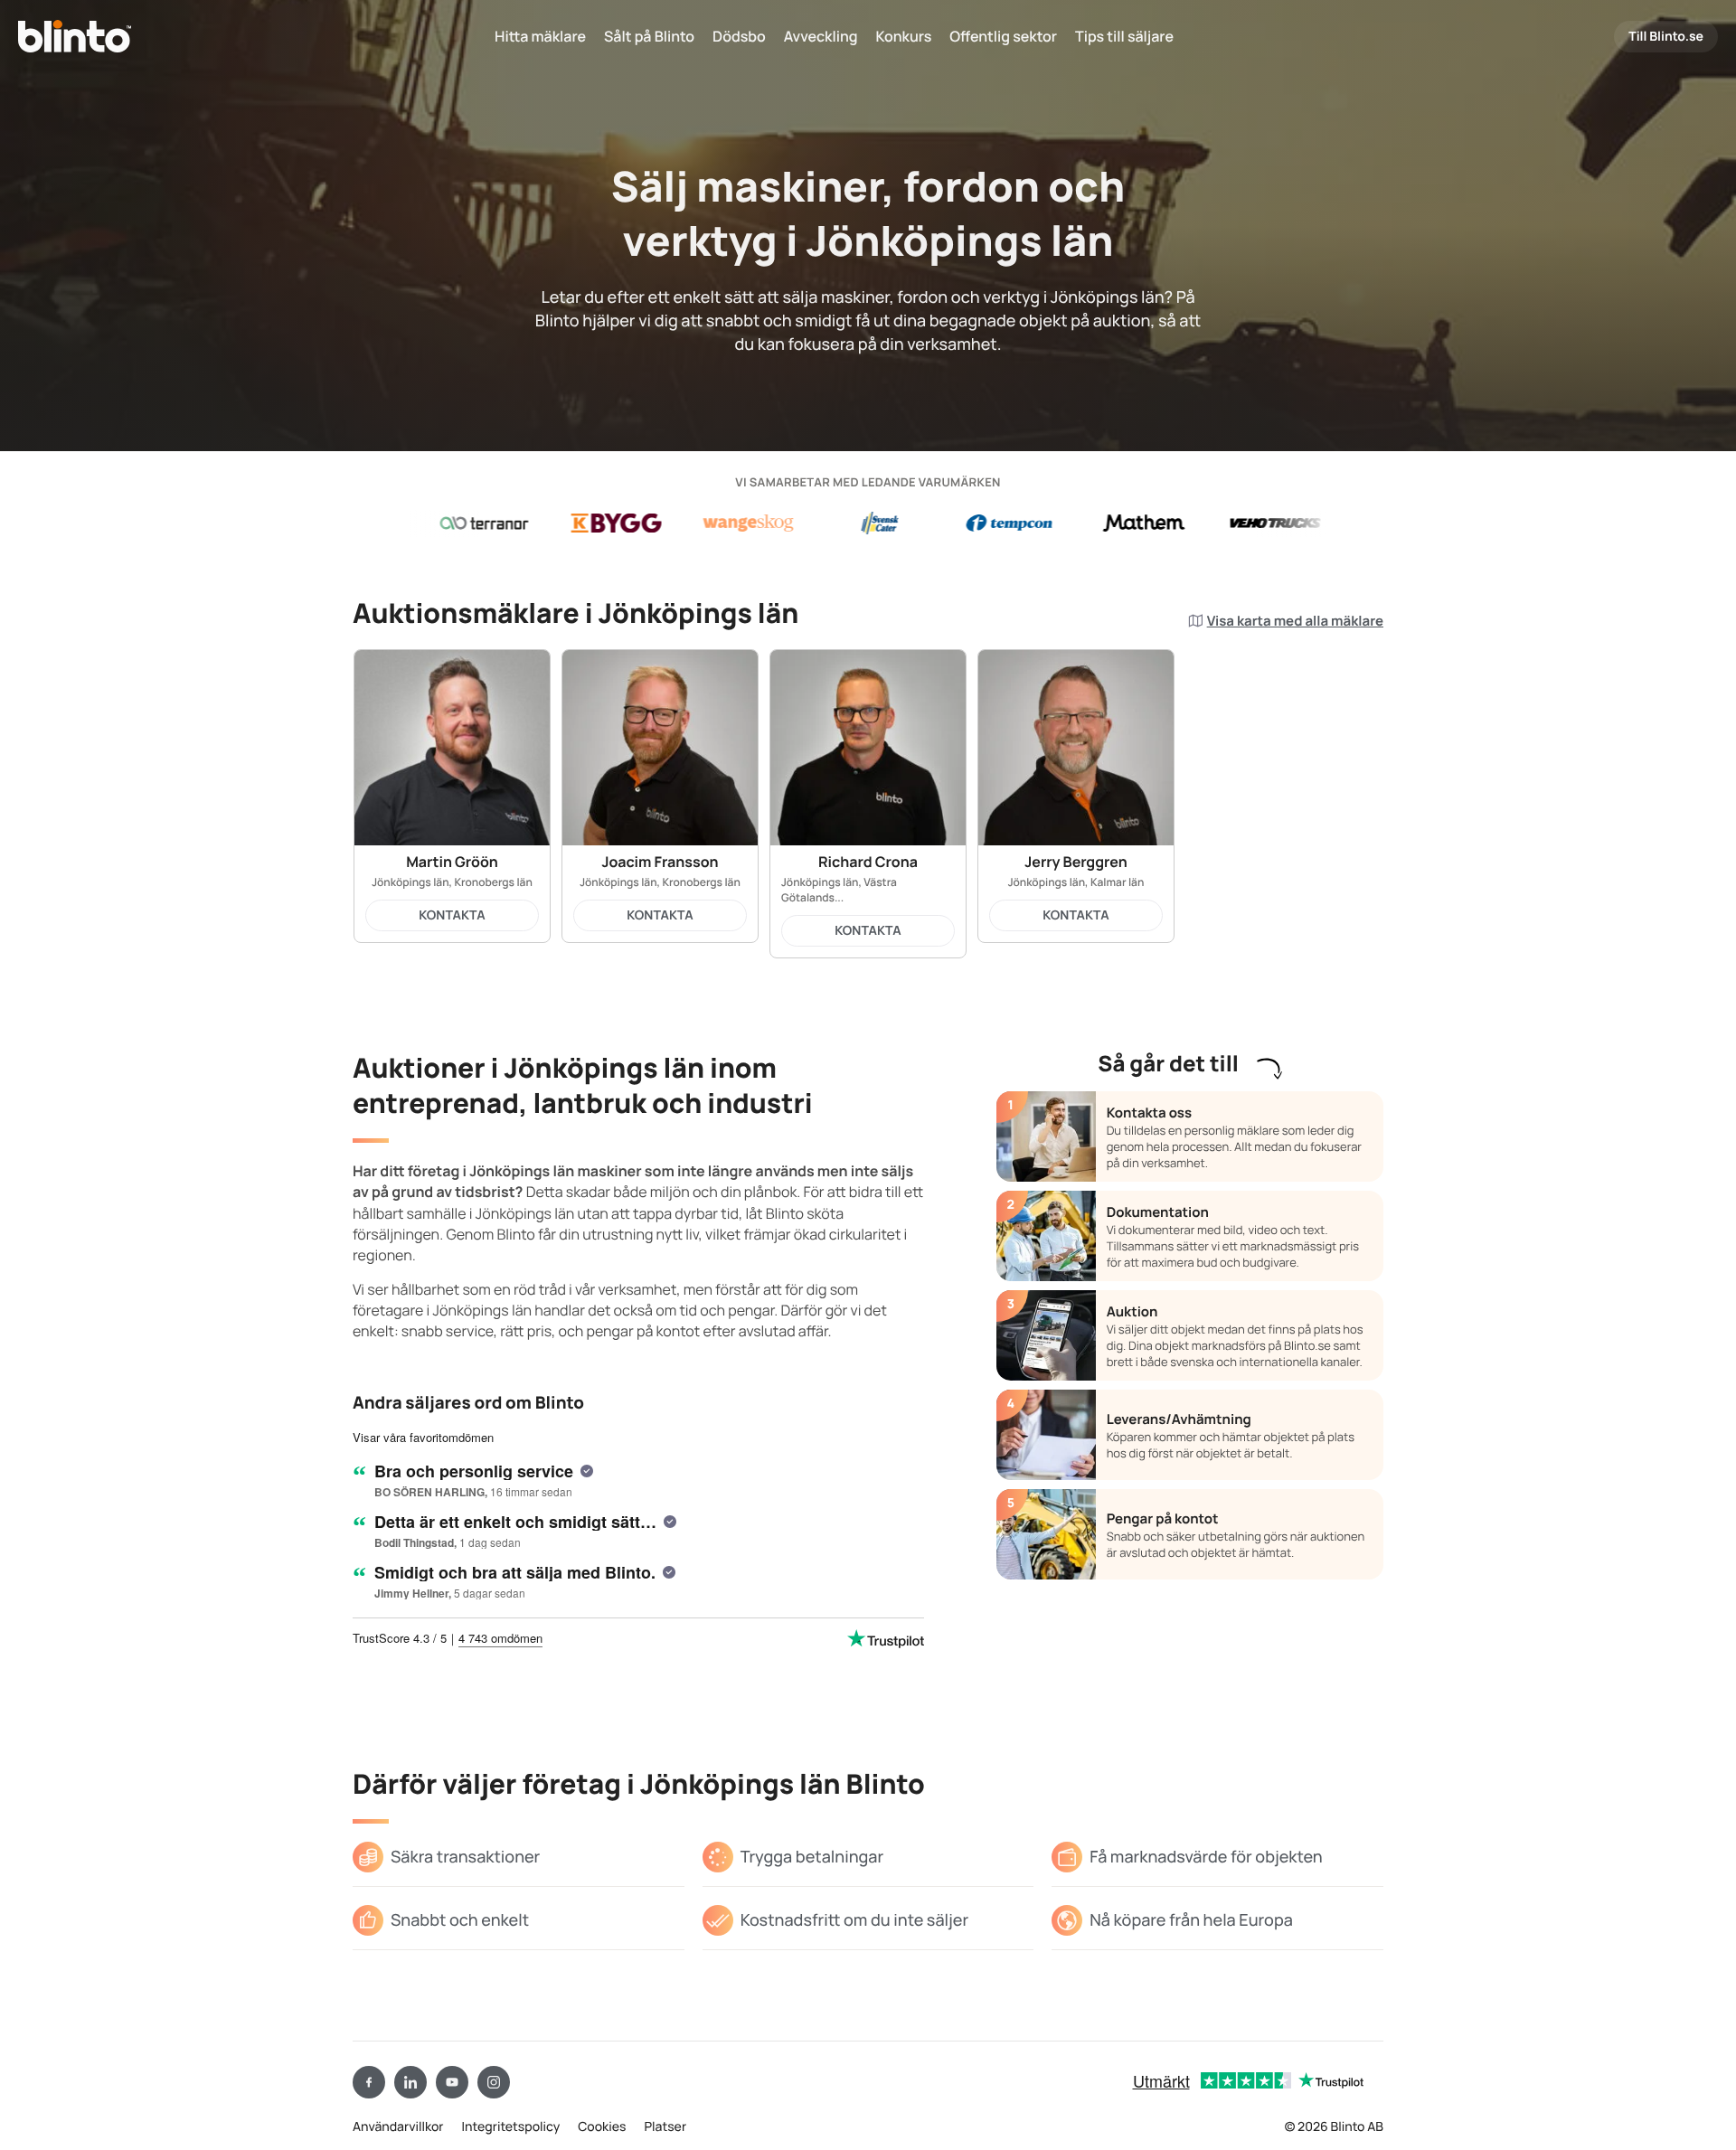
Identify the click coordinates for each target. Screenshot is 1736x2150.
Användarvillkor (398, 2127)
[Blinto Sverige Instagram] (494, 2082)
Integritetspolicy (511, 2127)
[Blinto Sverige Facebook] (369, 2082)
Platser (665, 2127)
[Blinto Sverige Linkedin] (410, 2082)
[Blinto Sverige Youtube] (452, 2082)
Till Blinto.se (1666, 37)
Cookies (602, 2127)
